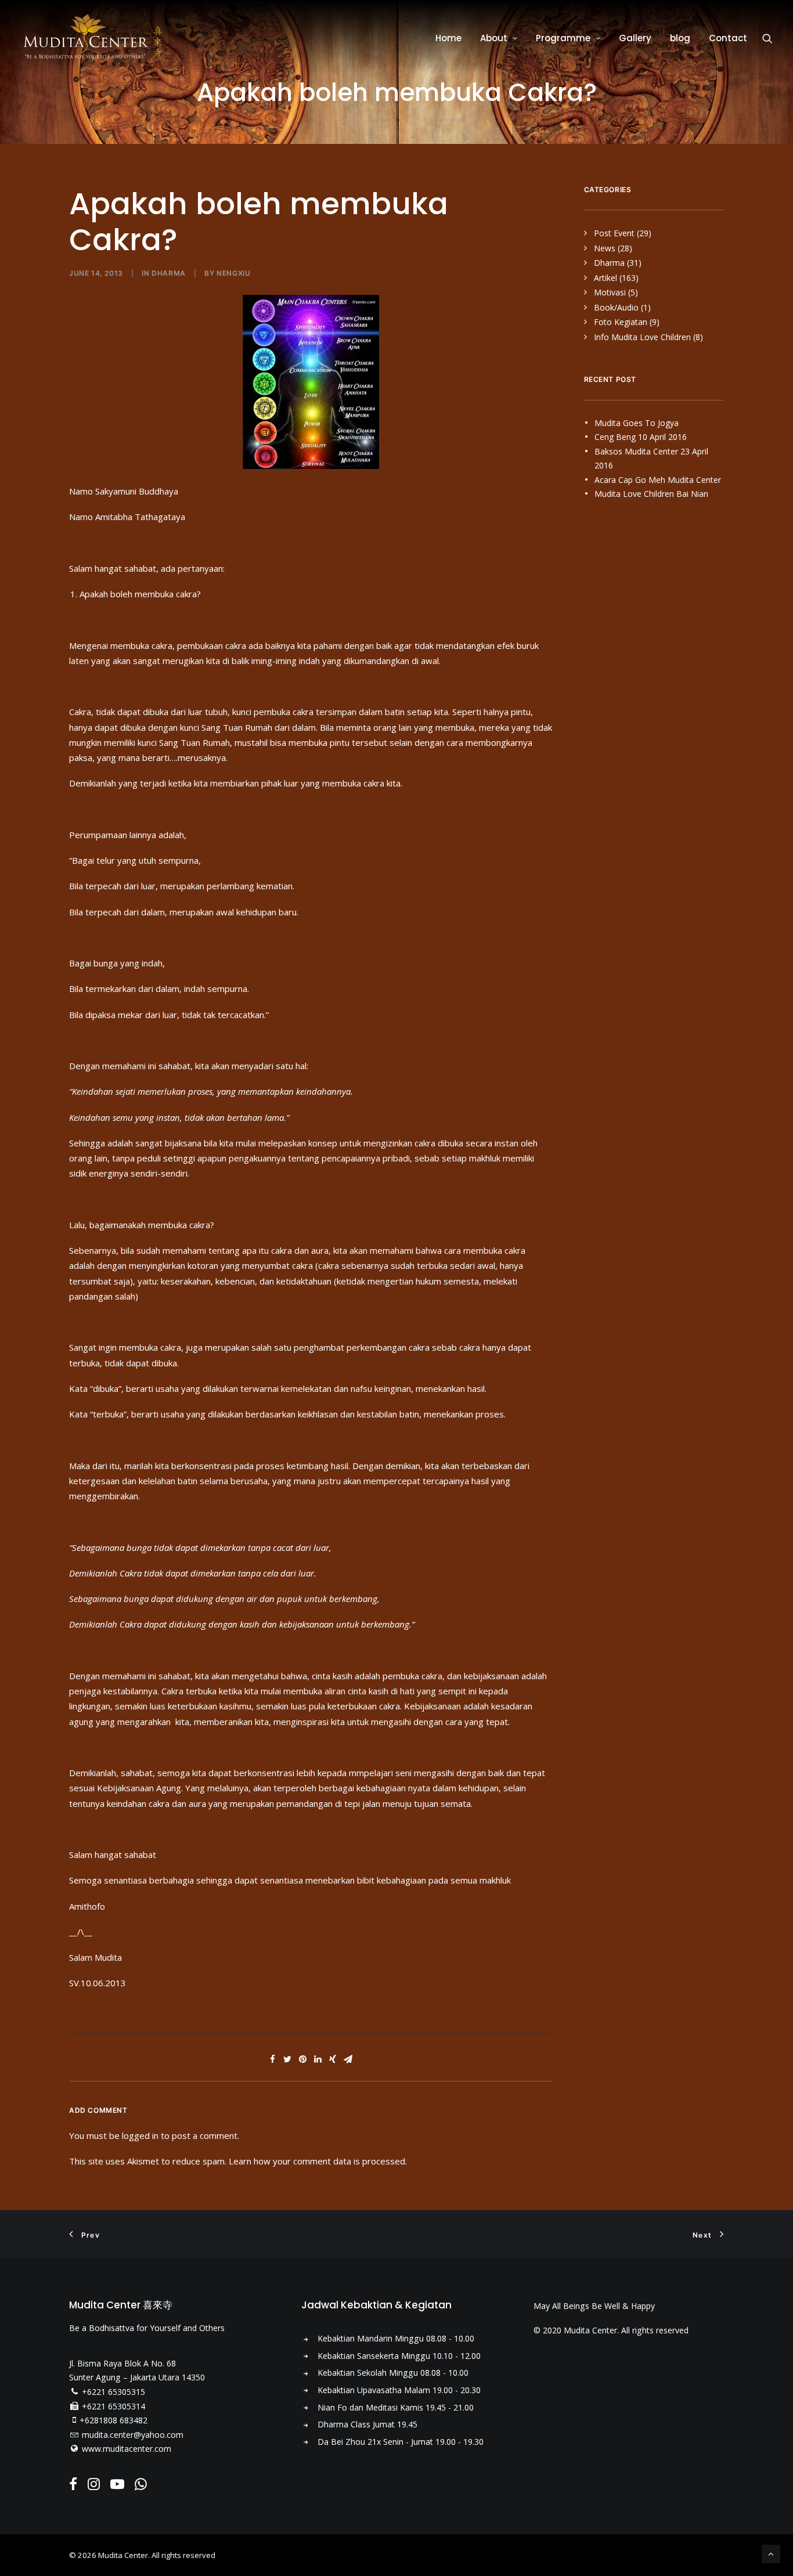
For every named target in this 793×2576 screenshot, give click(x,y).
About (494, 38)
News (605, 248)
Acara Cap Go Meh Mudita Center (658, 480)
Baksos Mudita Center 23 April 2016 (651, 459)
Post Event (614, 233)
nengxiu (233, 273)
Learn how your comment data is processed (317, 2161)
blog (680, 38)
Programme (563, 38)
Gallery (635, 38)
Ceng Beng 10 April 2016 (641, 437)
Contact (728, 38)
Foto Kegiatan (621, 322)
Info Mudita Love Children (642, 337)
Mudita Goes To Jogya (637, 423)
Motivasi (610, 292)
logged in (140, 2135)
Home (448, 38)
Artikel (605, 278)
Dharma (169, 273)
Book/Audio (616, 307)
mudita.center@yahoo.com (133, 2435)
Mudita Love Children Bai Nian (651, 494)
